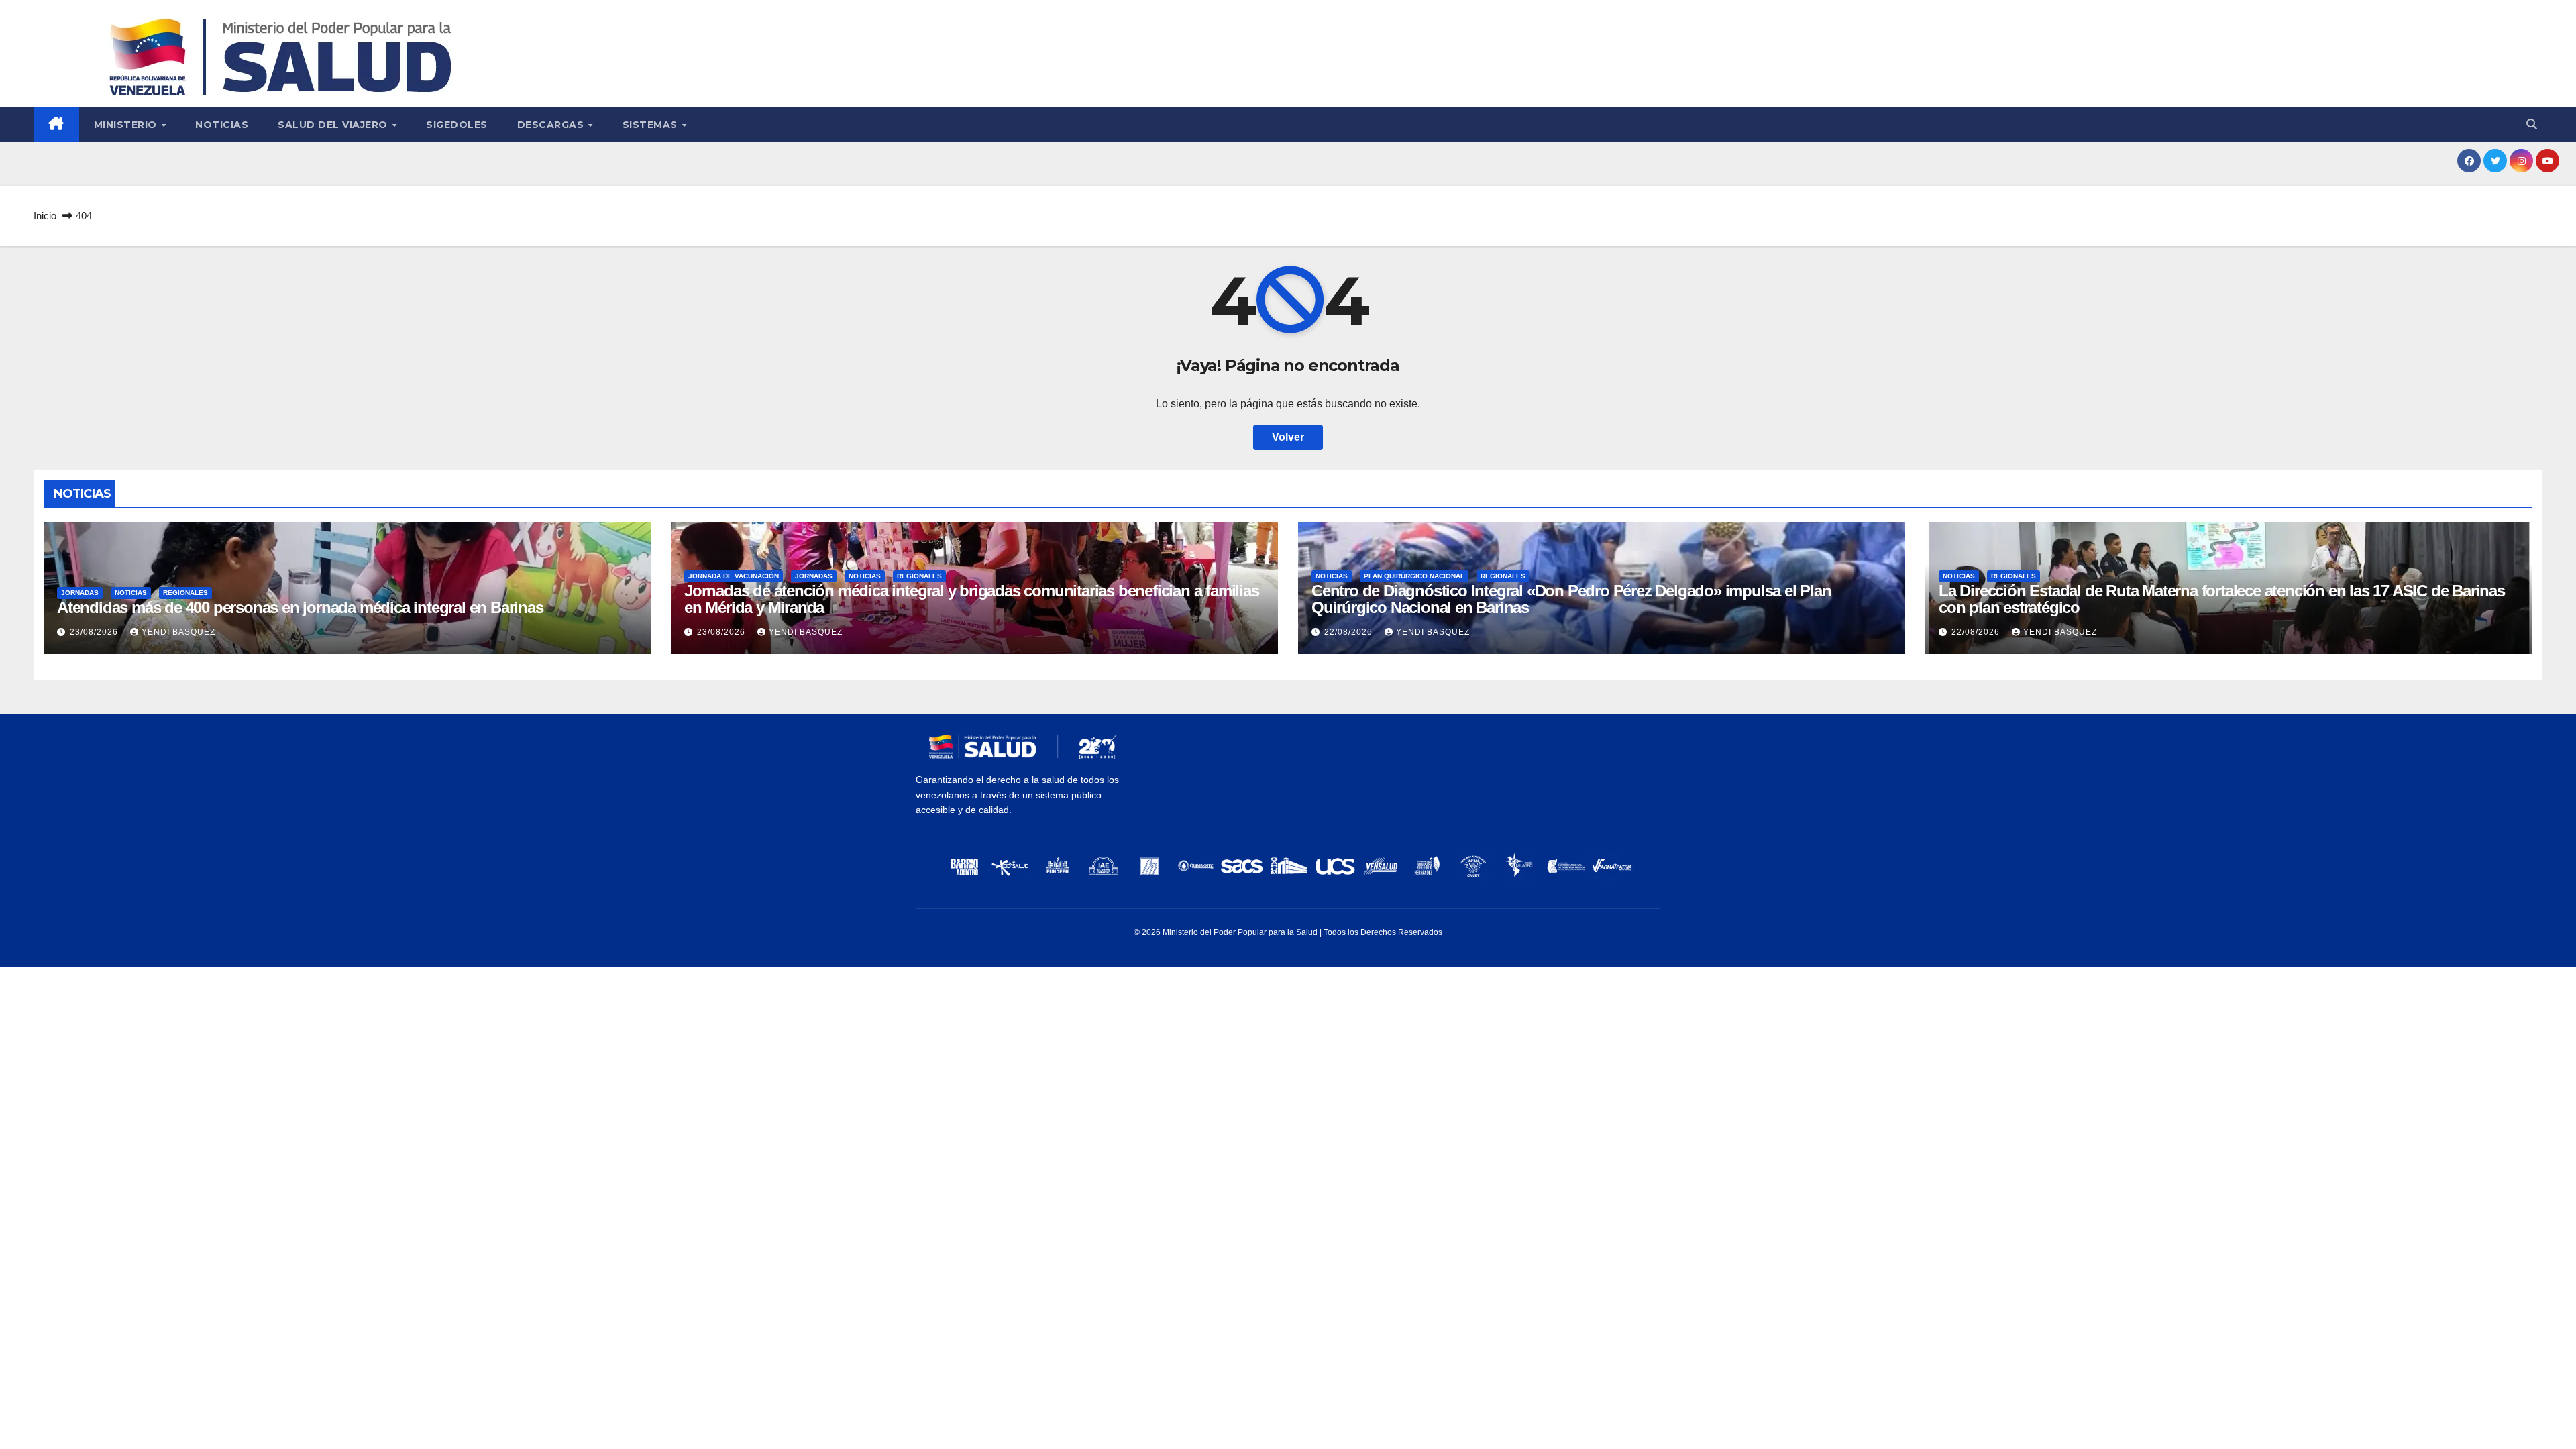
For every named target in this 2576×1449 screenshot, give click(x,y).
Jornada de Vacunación (734, 576)
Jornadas (80, 593)
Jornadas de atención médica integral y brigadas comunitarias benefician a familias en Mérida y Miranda (972, 599)
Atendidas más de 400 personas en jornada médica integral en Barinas (300, 607)
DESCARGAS (552, 125)
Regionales (185, 593)
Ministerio (127, 125)
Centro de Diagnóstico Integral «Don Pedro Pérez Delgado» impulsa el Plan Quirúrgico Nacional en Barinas (1571, 599)
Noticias (222, 125)
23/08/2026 (95, 632)
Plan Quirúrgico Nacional (1414, 576)
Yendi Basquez (178, 632)
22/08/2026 (1350, 632)
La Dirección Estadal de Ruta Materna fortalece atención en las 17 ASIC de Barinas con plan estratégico (2222, 599)
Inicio (45, 216)
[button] (2532, 124)
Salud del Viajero (334, 125)
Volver (1288, 437)
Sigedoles (457, 125)
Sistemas (652, 125)
